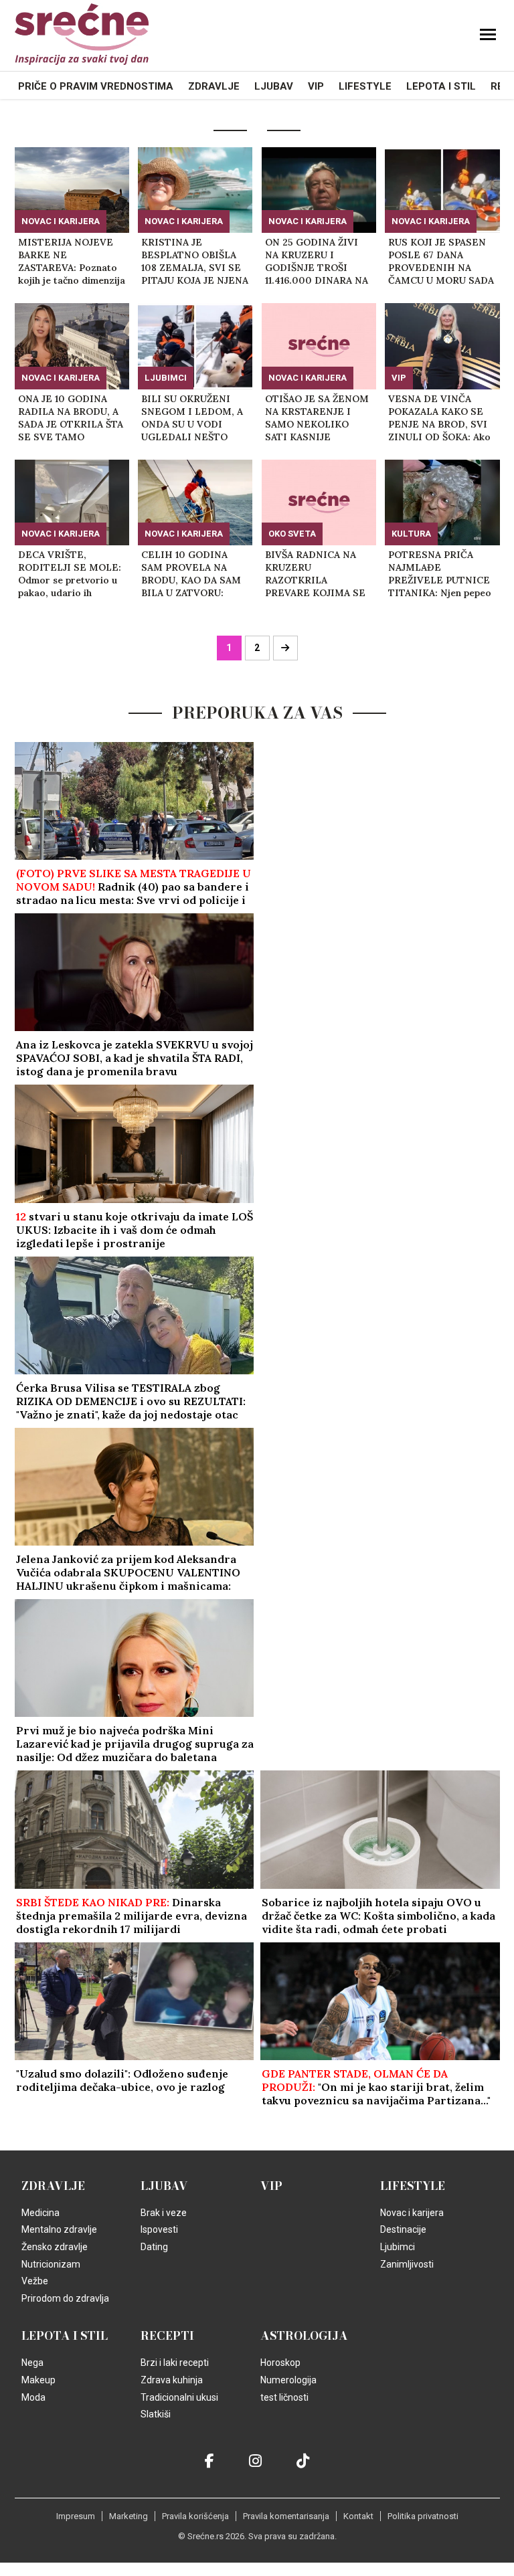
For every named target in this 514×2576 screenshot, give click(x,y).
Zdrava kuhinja (172, 2380)
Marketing (128, 2516)
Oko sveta (292, 534)
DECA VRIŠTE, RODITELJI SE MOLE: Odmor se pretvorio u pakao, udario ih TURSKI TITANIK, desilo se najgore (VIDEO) (70, 574)
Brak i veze (164, 2213)
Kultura (411, 534)
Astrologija (304, 2336)
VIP (316, 86)
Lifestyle (365, 86)
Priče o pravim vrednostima (96, 86)
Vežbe (35, 2281)
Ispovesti (159, 2229)
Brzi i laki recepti (175, 2363)
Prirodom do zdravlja (65, 2298)
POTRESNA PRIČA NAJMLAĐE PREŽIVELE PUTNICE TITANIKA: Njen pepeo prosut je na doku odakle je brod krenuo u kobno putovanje (440, 574)
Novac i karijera (61, 221)
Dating (154, 2247)
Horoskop (280, 2363)
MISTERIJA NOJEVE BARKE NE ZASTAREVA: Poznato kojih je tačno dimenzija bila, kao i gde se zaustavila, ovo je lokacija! (72, 262)
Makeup (38, 2380)
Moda (33, 2397)
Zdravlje (214, 86)
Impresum (76, 2516)
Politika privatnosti (423, 2516)
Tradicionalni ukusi (179, 2397)
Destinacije (403, 2229)
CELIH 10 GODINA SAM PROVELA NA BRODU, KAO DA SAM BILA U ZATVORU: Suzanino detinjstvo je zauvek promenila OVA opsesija (192, 574)
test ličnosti (284, 2397)
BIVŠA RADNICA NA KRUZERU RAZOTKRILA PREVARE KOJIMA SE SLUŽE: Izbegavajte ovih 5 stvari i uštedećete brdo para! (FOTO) (316, 574)
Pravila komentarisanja (286, 2516)
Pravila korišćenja (195, 2516)
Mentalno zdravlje (59, 2229)
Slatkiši (156, 2414)
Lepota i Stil (441, 86)
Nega (32, 2363)
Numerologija (288, 2380)
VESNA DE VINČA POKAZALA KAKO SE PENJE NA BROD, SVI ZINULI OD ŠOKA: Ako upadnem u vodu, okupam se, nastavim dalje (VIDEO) (439, 418)
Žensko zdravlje (55, 2247)
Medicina (40, 2213)
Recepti (167, 2336)
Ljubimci (166, 378)
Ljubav (274, 86)
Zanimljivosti (407, 2264)
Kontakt (358, 2516)
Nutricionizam (51, 2264)
